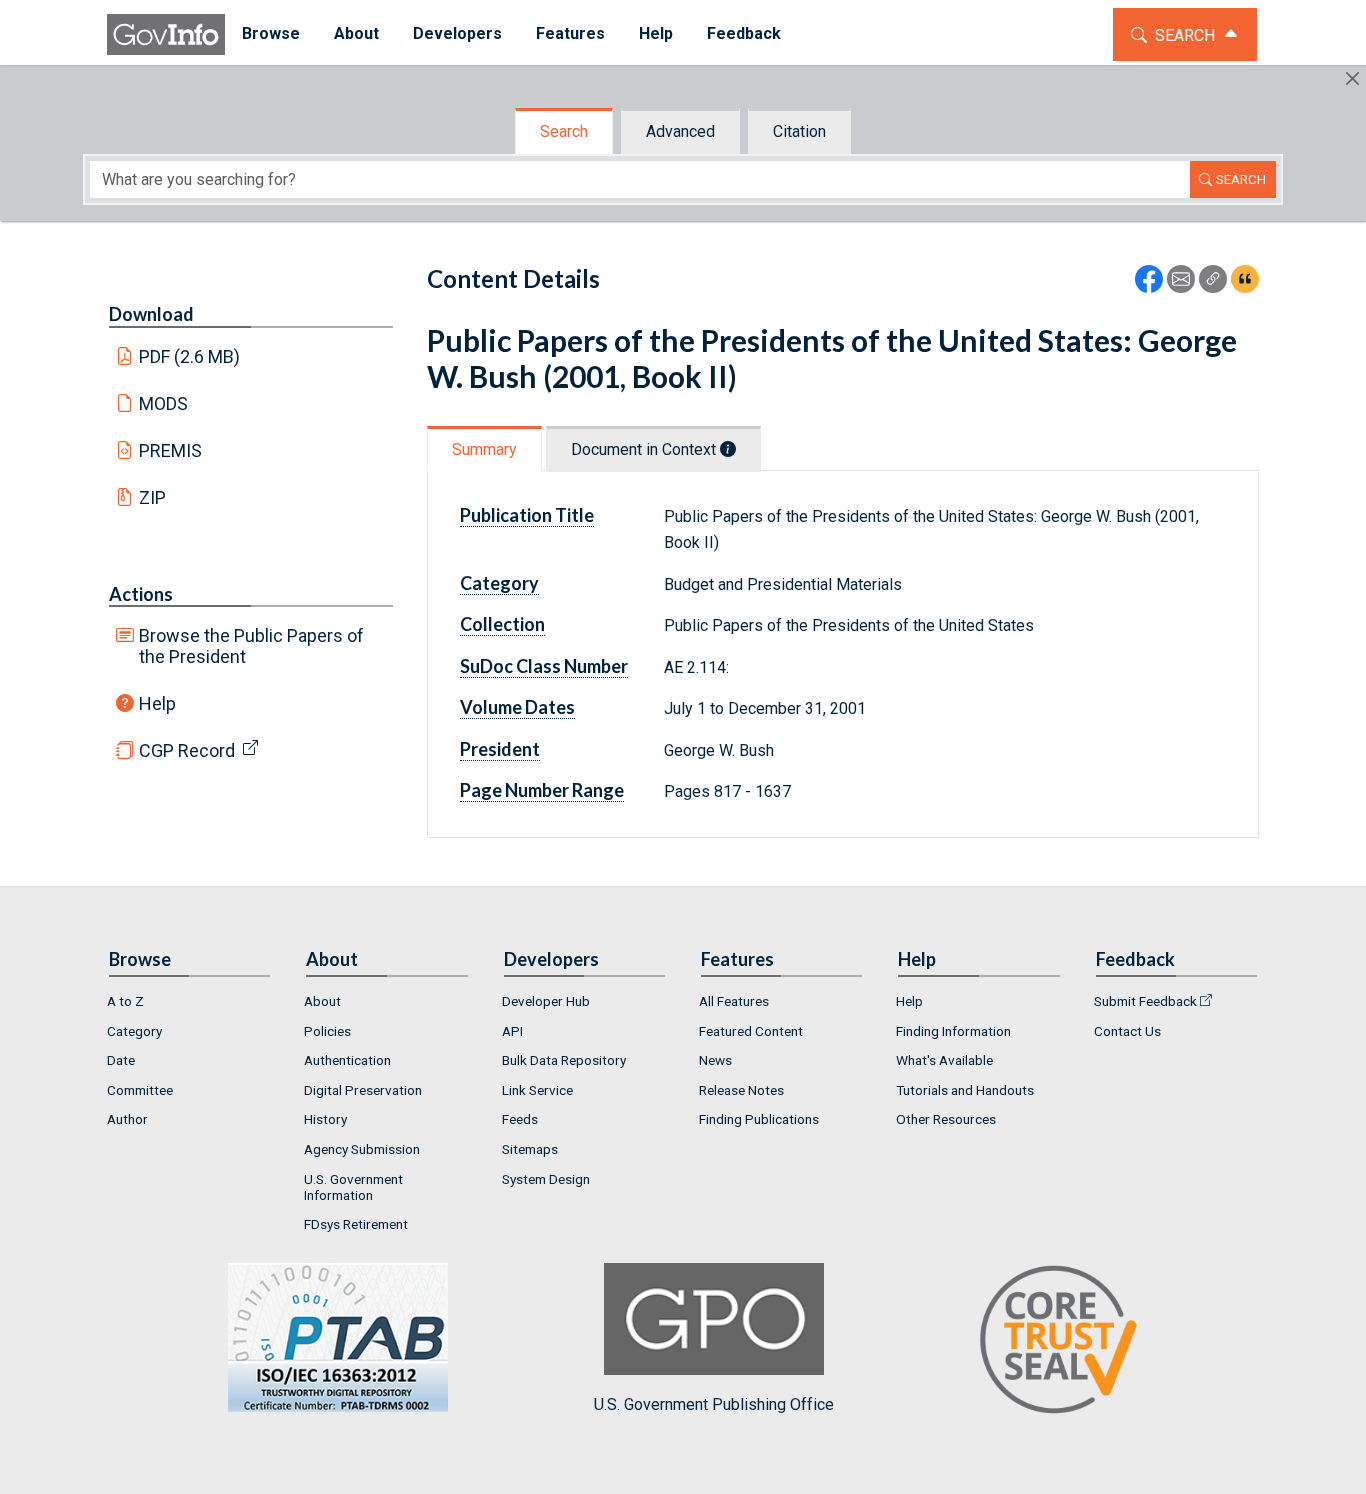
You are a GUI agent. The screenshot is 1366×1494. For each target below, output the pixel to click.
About (322, 1001)
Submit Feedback (1145, 1001)
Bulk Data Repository (564, 1060)
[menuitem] (271, 34)
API (512, 1031)
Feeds (520, 1119)
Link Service (537, 1090)
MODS (163, 403)
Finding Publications (759, 1119)
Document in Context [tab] (645, 449)
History (325, 1119)
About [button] (356, 33)
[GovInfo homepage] (166, 34)
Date (121, 1060)
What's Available (944, 1060)
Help (157, 703)
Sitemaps (530, 1149)
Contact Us (1127, 1031)
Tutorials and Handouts (965, 1090)
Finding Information (953, 1031)
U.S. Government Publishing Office (714, 1404)
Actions (141, 594)
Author (127, 1119)
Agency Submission (362, 1149)
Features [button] (570, 33)
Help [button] (656, 33)
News (715, 1060)
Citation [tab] (799, 131)
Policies (327, 1031)
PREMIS (170, 450)
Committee (140, 1090)
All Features (734, 1001)
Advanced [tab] (680, 131)
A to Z (125, 1001)
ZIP (152, 497)
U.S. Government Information (353, 1187)
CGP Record (187, 750)
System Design (546, 1179)
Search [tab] (564, 131)
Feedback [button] (744, 33)
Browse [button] (271, 33)
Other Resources (946, 1119)
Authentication (347, 1060)
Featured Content (751, 1031)
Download (151, 314)
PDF (190, 356)
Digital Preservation (363, 1090)
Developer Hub (546, 1001)
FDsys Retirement (356, 1224)
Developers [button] (457, 33)
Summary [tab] (484, 449)
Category (134, 1031)
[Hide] (1352, 78)
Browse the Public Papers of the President (251, 646)
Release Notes (741, 1090)
